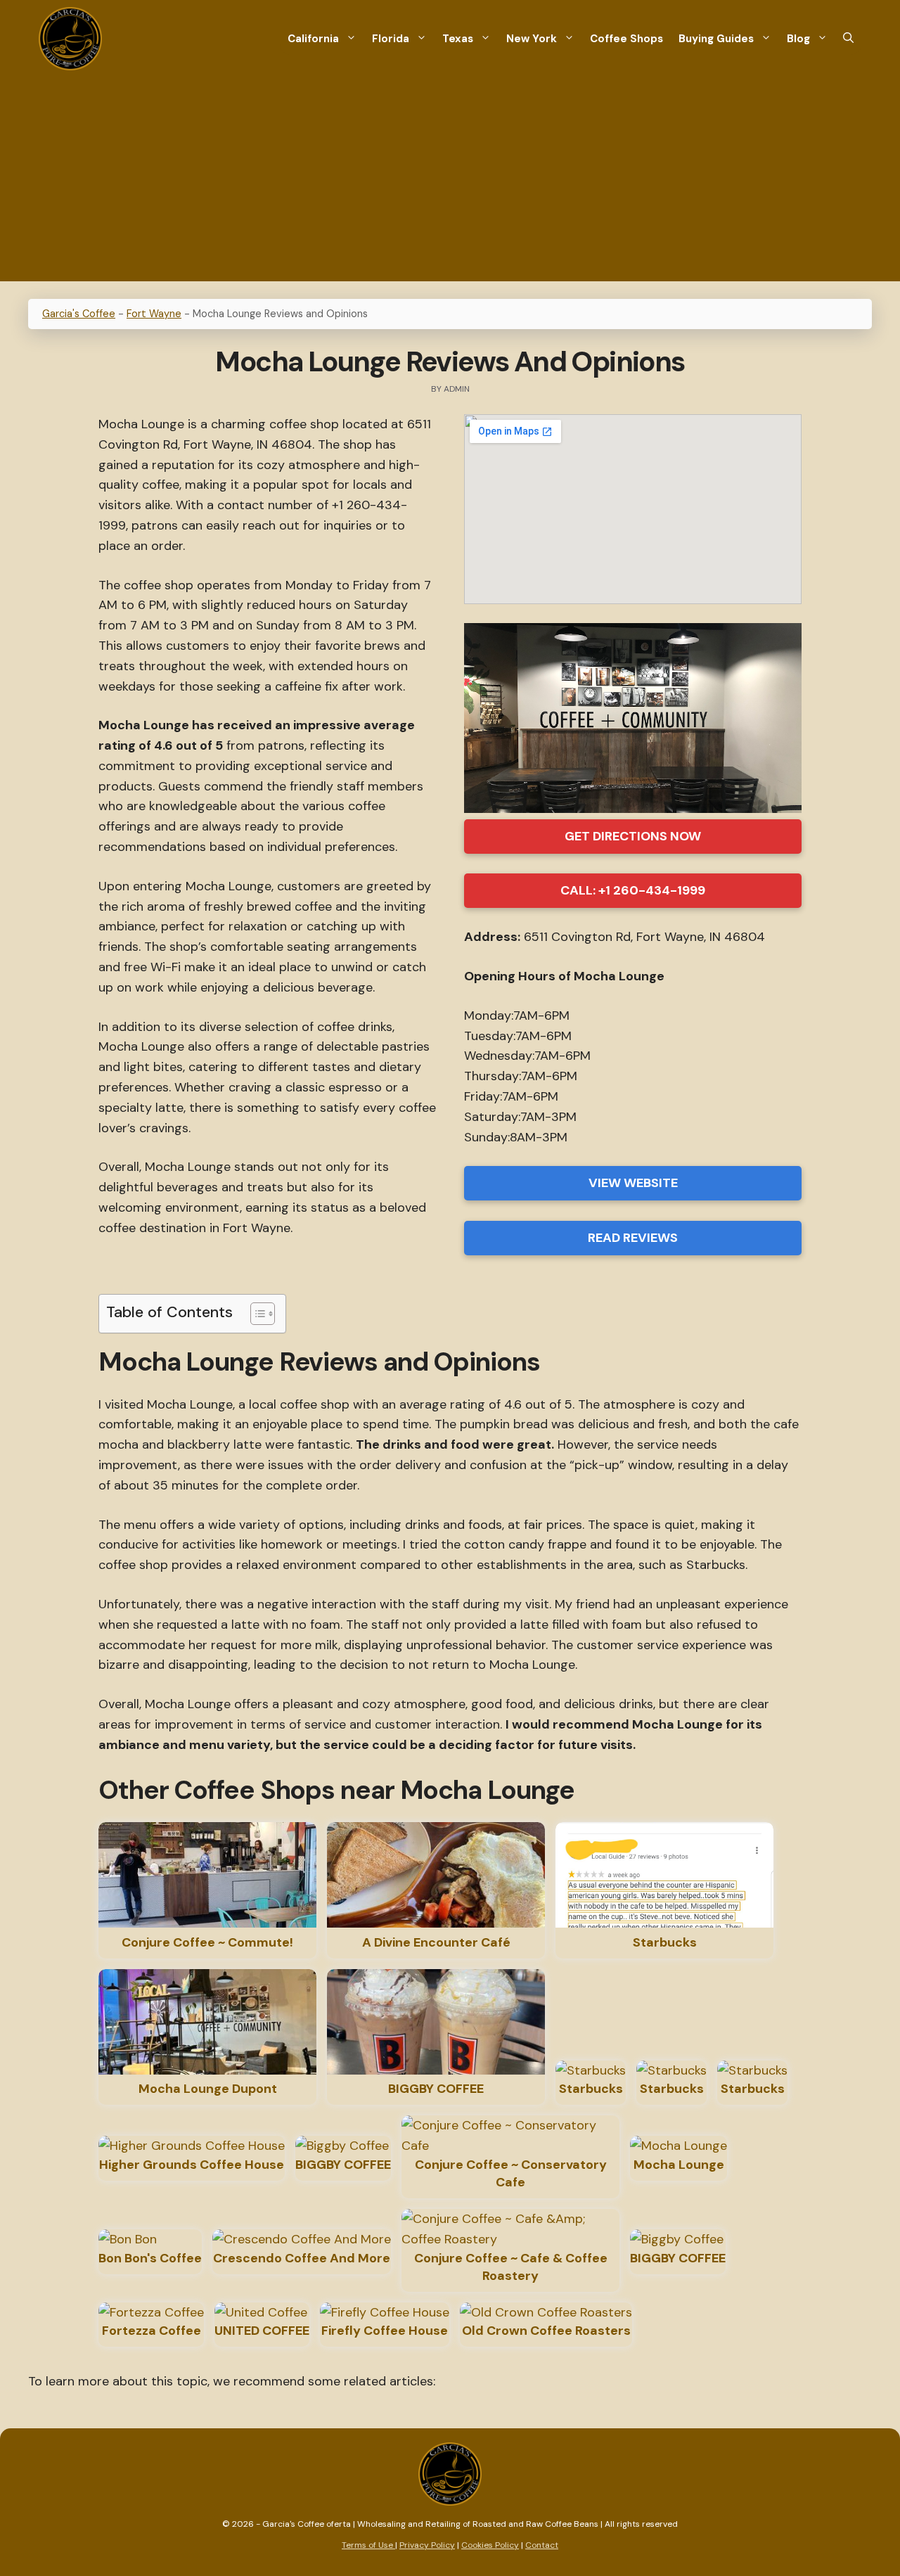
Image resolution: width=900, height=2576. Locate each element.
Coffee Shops (626, 39)
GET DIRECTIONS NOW (633, 836)
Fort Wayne (154, 314)
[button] (848, 39)
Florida (391, 39)
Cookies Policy (490, 2545)
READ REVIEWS (633, 1238)
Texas (458, 39)
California (313, 39)
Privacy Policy (427, 2545)
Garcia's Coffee (79, 314)
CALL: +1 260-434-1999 (633, 890)
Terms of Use (368, 2545)
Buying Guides (716, 39)
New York (532, 39)
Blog (798, 39)
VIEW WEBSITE (633, 1183)
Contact (542, 2545)
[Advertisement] (450, 183)
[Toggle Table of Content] (256, 1314)
